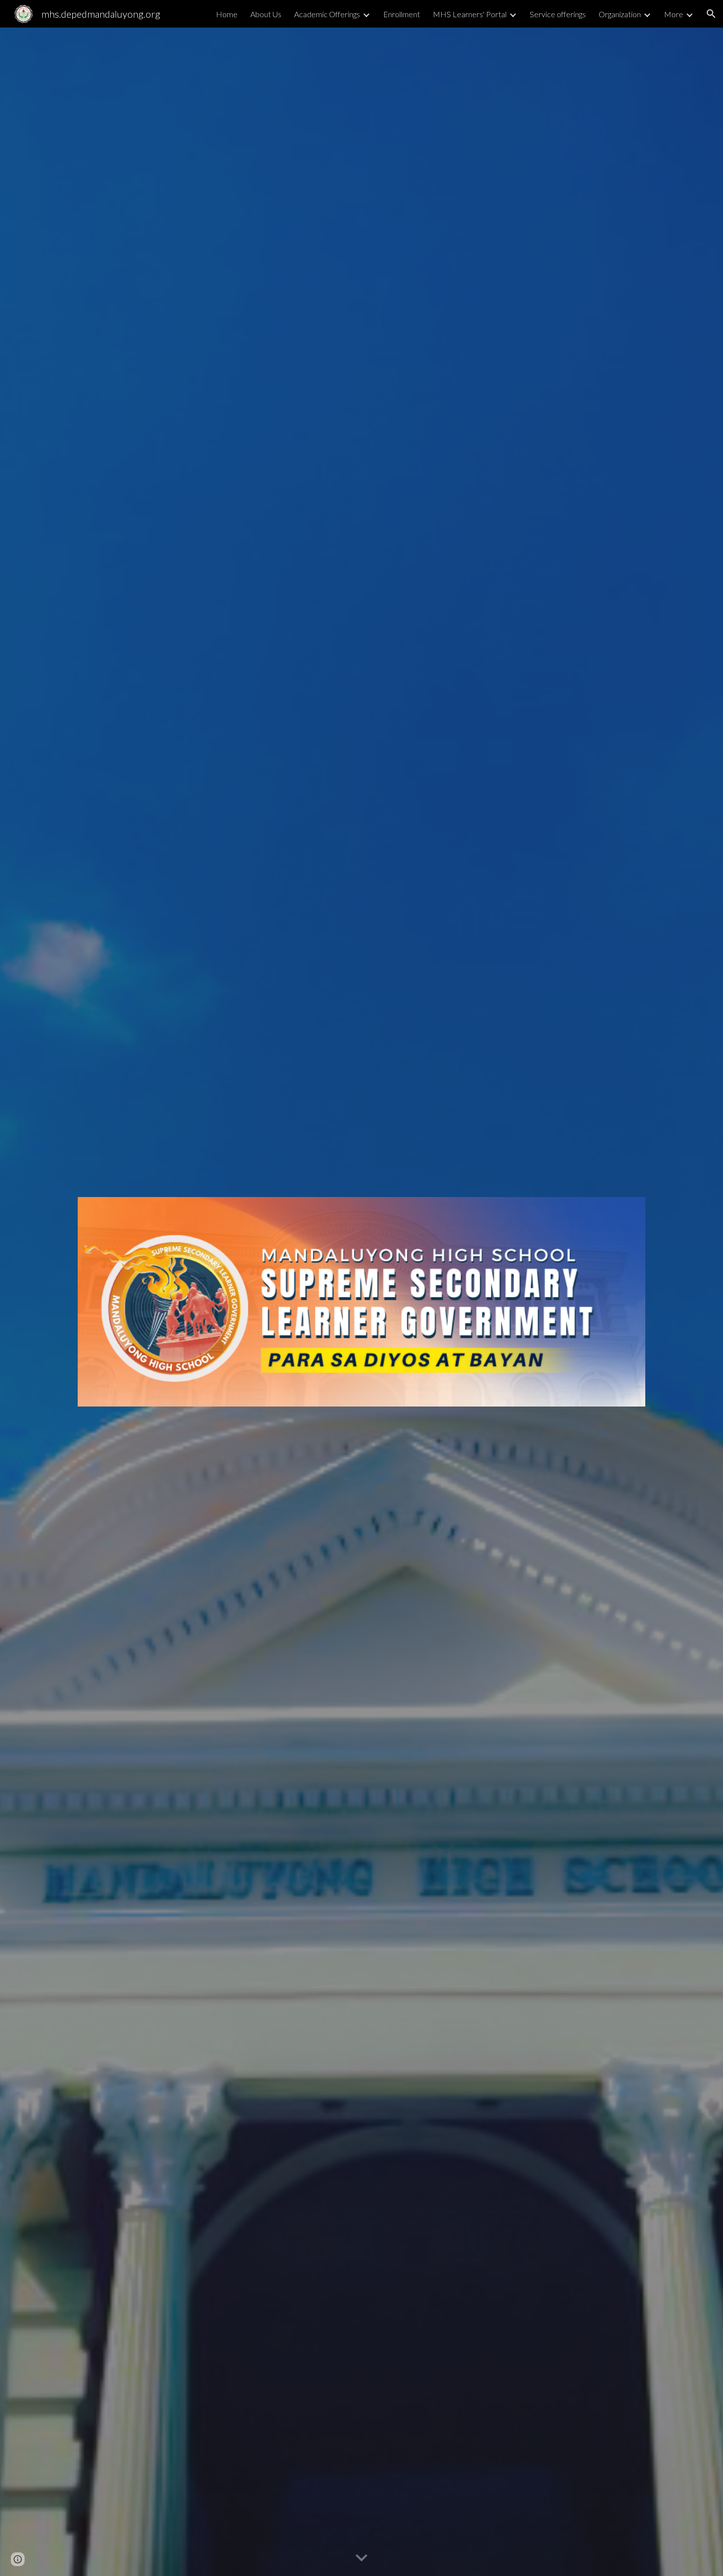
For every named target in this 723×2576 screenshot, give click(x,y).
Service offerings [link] (558, 14)
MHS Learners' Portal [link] (470, 14)
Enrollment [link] (402, 14)
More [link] (674, 14)
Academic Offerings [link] (327, 14)
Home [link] (227, 14)
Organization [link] (620, 14)
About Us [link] (266, 14)
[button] (711, 14)
